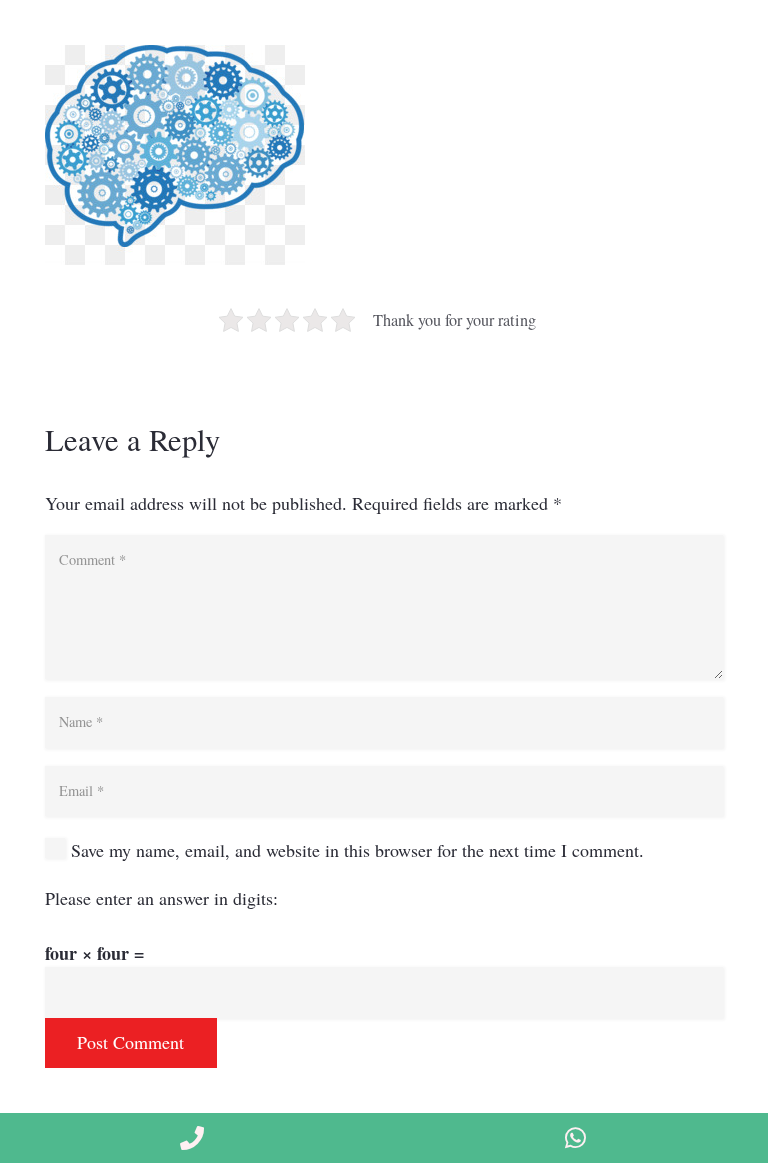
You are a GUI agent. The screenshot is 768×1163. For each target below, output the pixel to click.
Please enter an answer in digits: (161, 898)
